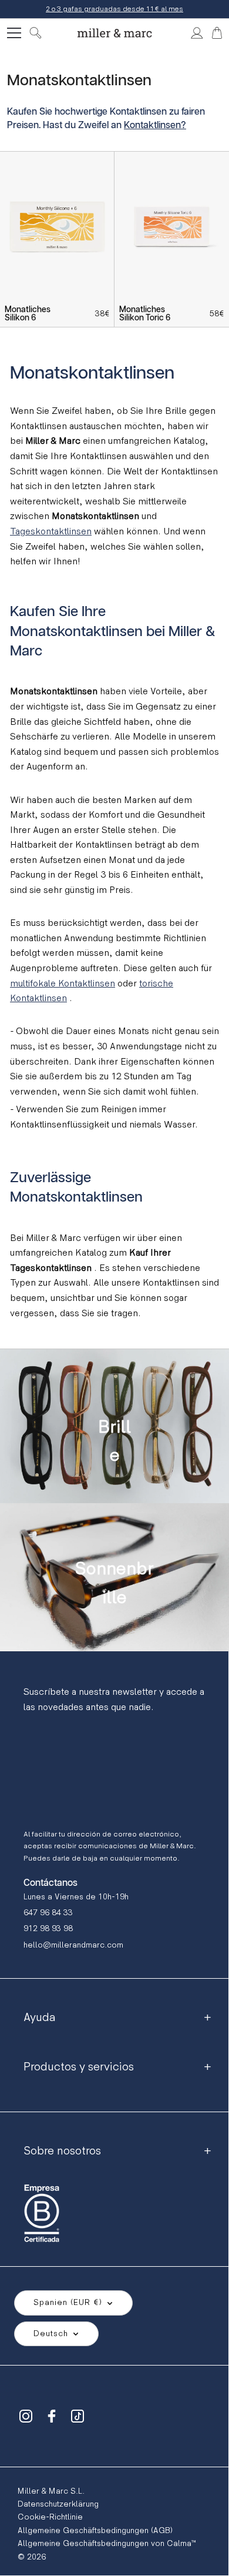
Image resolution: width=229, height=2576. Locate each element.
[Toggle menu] (14, 33)
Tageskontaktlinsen (51, 532)
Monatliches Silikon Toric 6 (145, 314)
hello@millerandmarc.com (73, 1945)
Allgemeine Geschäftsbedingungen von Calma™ (107, 2543)
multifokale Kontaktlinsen (63, 984)
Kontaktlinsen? (155, 126)
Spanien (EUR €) (68, 2302)
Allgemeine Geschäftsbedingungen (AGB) (95, 2530)
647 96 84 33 (48, 1913)
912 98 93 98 (48, 1928)
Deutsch (51, 2334)
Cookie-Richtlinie (50, 2517)
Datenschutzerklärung (58, 2504)
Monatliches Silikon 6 (28, 314)
